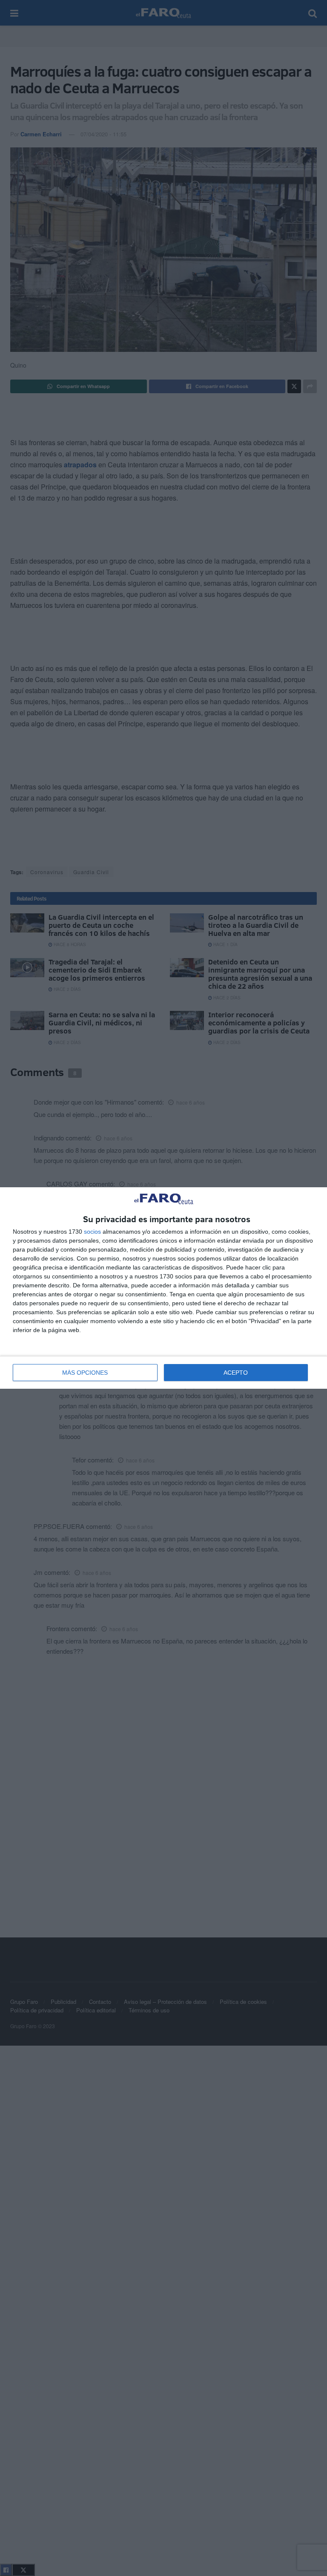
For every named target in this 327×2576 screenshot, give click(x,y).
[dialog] (163, 1288)
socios (92, 1232)
